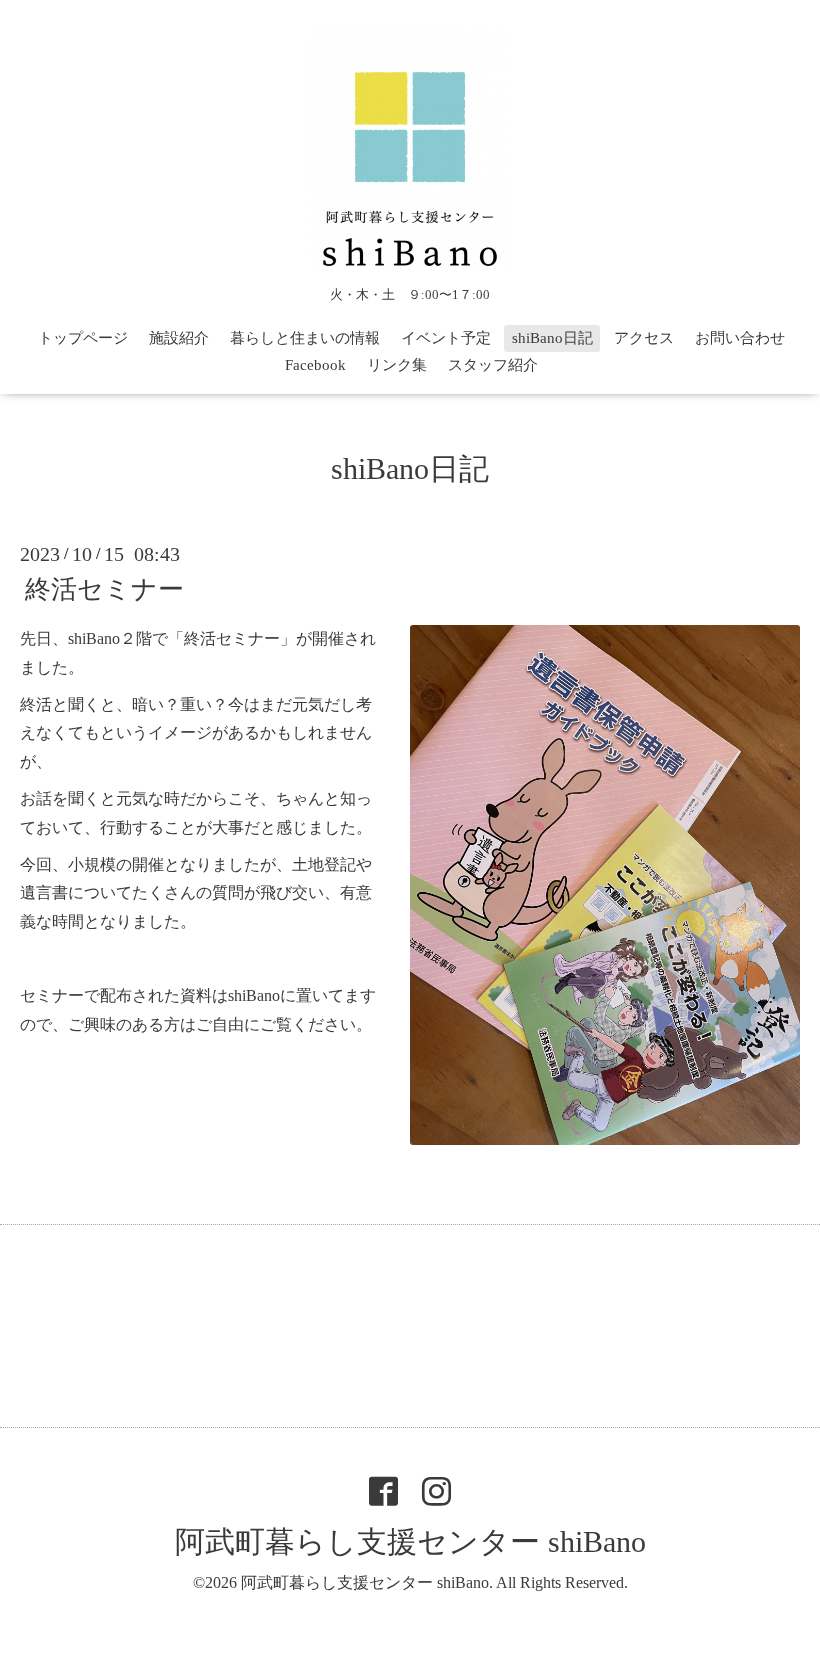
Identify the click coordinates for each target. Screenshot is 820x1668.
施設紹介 (179, 338)
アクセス (644, 338)
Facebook (315, 365)
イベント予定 (446, 338)
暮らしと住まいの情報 (305, 338)
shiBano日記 (552, 338)
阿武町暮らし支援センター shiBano (410, 1541)
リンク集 (397, 365)
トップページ (83, 338)
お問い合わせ (740, 338)
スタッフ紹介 (493, 365)
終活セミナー (104, 589)
